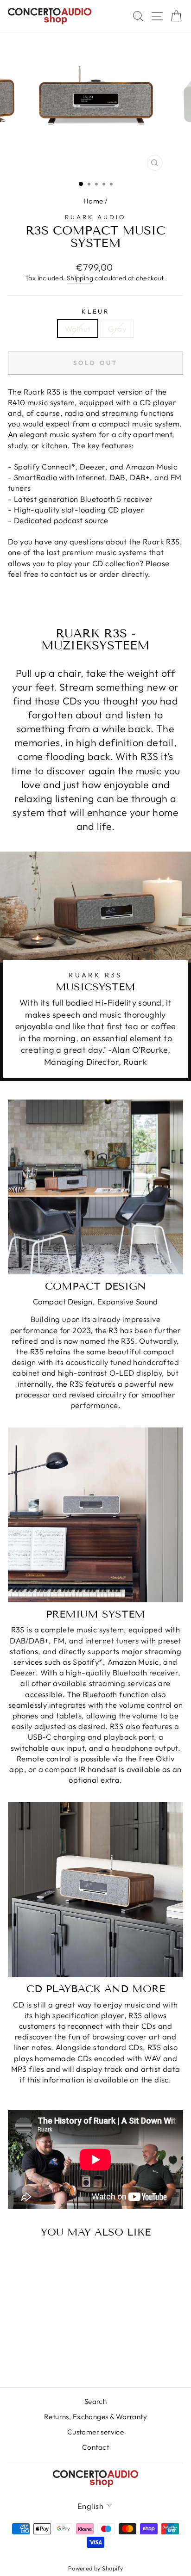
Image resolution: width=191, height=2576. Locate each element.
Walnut (78, 329)
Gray (117, 329)
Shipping (80, 278)
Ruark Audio (95, 217)
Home (93, 201)
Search (95, 2401)
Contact (95, 2447)
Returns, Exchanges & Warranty (95, 2417)
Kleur (96, 311)
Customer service (96, 2432)
